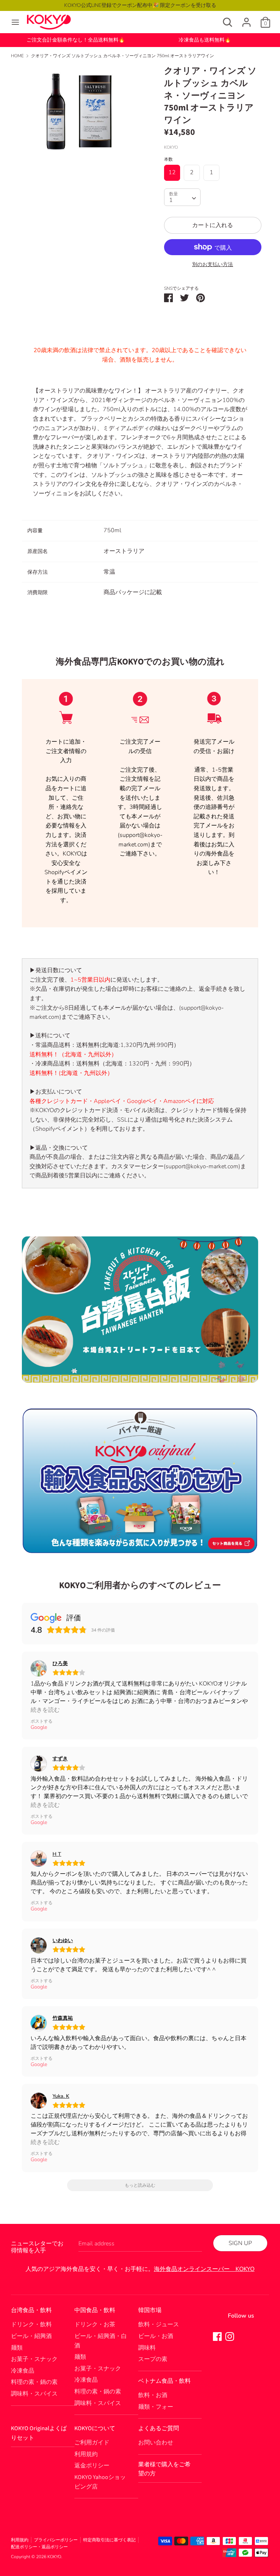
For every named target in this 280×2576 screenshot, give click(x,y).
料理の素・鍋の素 (34, 2382)
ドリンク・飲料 (31, 2324)
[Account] (246, 19)
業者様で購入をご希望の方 (164, 2469)
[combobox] (182, 197)
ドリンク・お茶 (95, 2324)
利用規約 (86, 2454)
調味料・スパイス (34, 2394)
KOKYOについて (95, 2428)
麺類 (17, 2348)
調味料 (147, 2348)
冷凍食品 (23, 2371)
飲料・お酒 (153, 2395)
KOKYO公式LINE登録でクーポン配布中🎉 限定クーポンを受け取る (140, 5)
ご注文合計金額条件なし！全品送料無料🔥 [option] (76, 40)
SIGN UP (240, 2243)
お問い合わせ (156, 2443)
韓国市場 (150, 2310)
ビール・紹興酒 (31, 2336)
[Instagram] (230, 2336)
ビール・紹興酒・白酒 (101, 2341)
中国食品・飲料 (95, 2310)
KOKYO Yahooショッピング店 (100, 2482)
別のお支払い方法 (213, 264)
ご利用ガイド (92, 2443)
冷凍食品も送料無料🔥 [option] (205, 40)
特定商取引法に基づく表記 (109, 2540)
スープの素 (153, 2359)
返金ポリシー (92, 2466)
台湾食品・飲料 (31, 2310)
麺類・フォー (156, 2407)
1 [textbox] (171, 200)
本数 (168, 159)
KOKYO (54, 2557)
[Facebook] (217, 2336)
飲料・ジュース (159, 2324)
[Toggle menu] (15, 22)
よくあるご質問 (159, 2428)
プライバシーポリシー (56, 2540)
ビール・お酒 (156, 2336)
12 (172, 172)
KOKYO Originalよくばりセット (39, 2433)
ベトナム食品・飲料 (164, 2381)
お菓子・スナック (34, 2359)
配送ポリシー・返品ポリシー (39, 2547)
